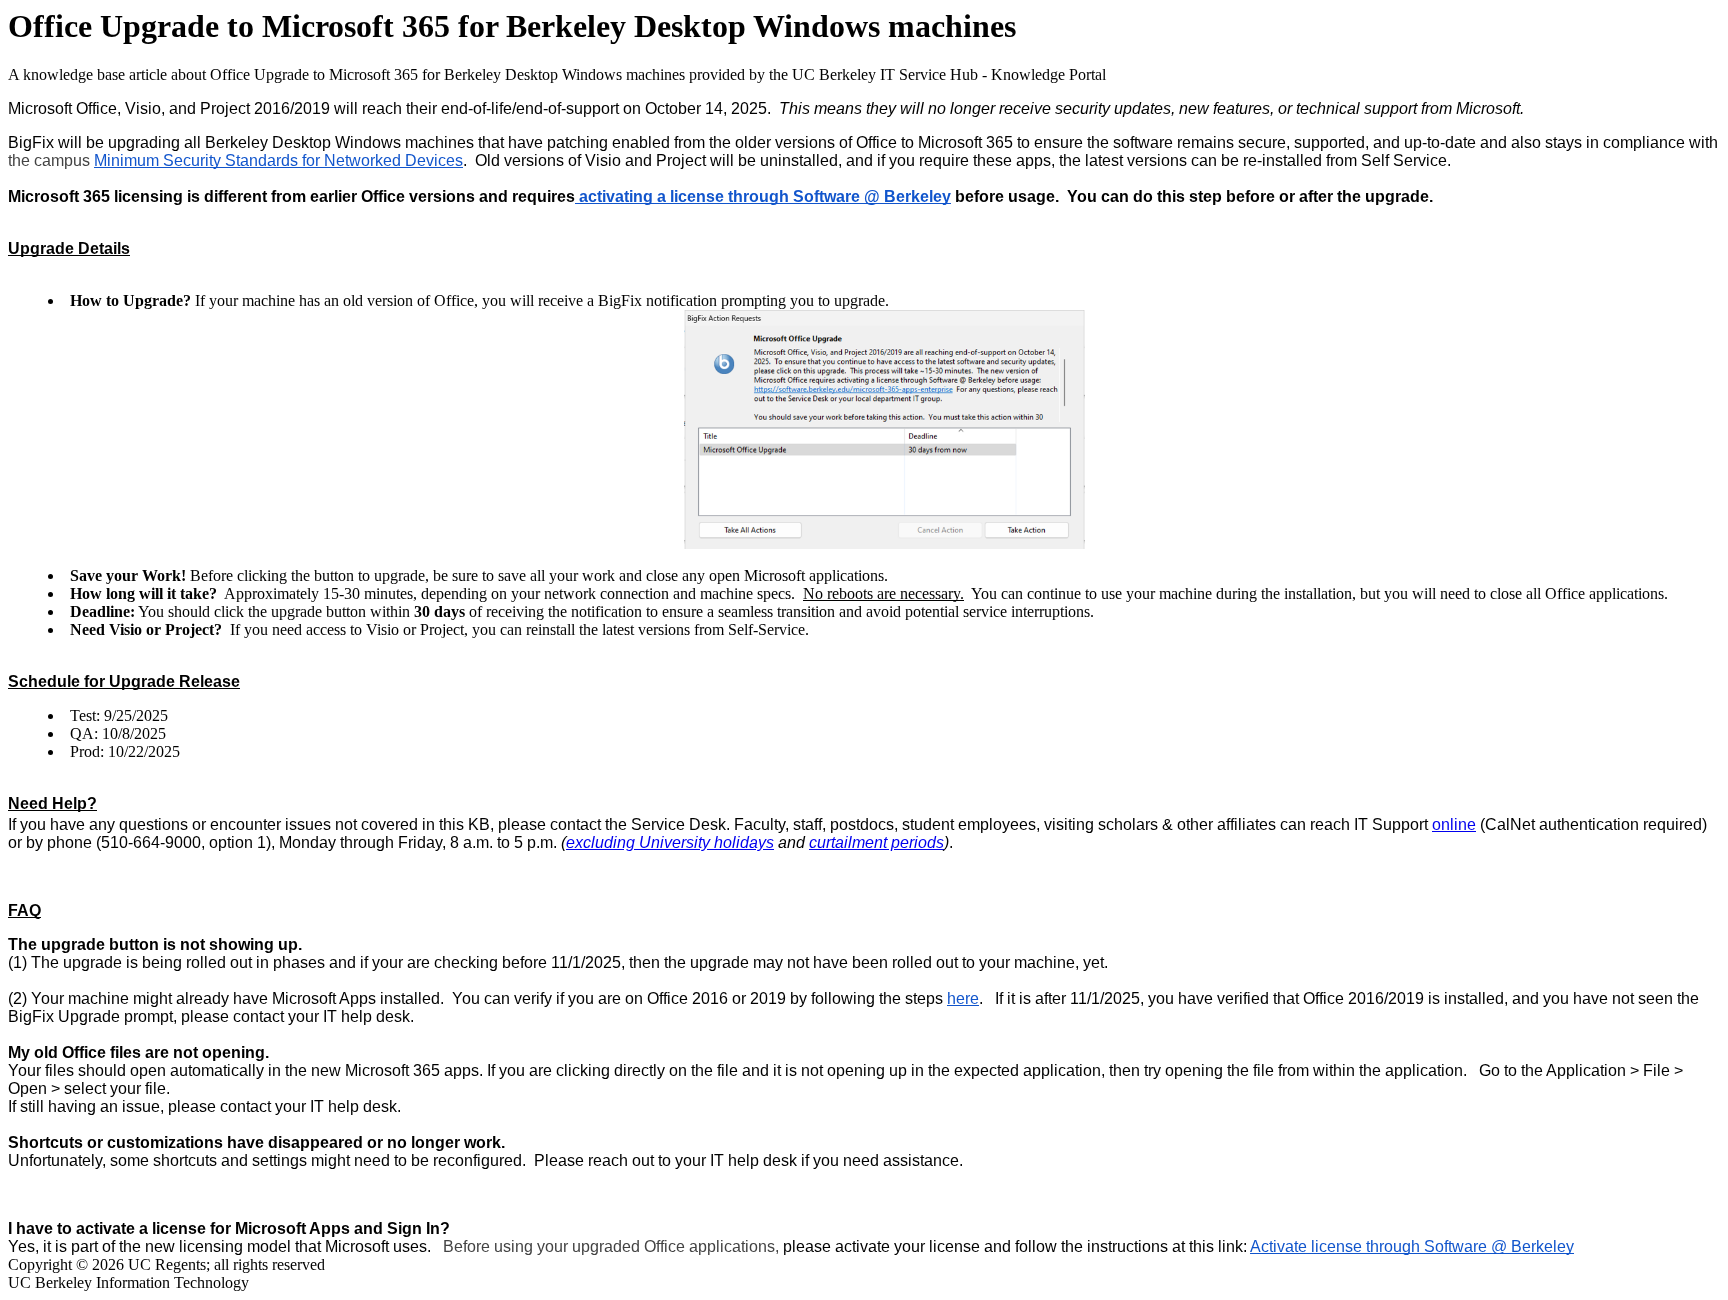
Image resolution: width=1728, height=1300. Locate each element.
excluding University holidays (670, 842)
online (1454, 824)
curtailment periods (876, 842)
